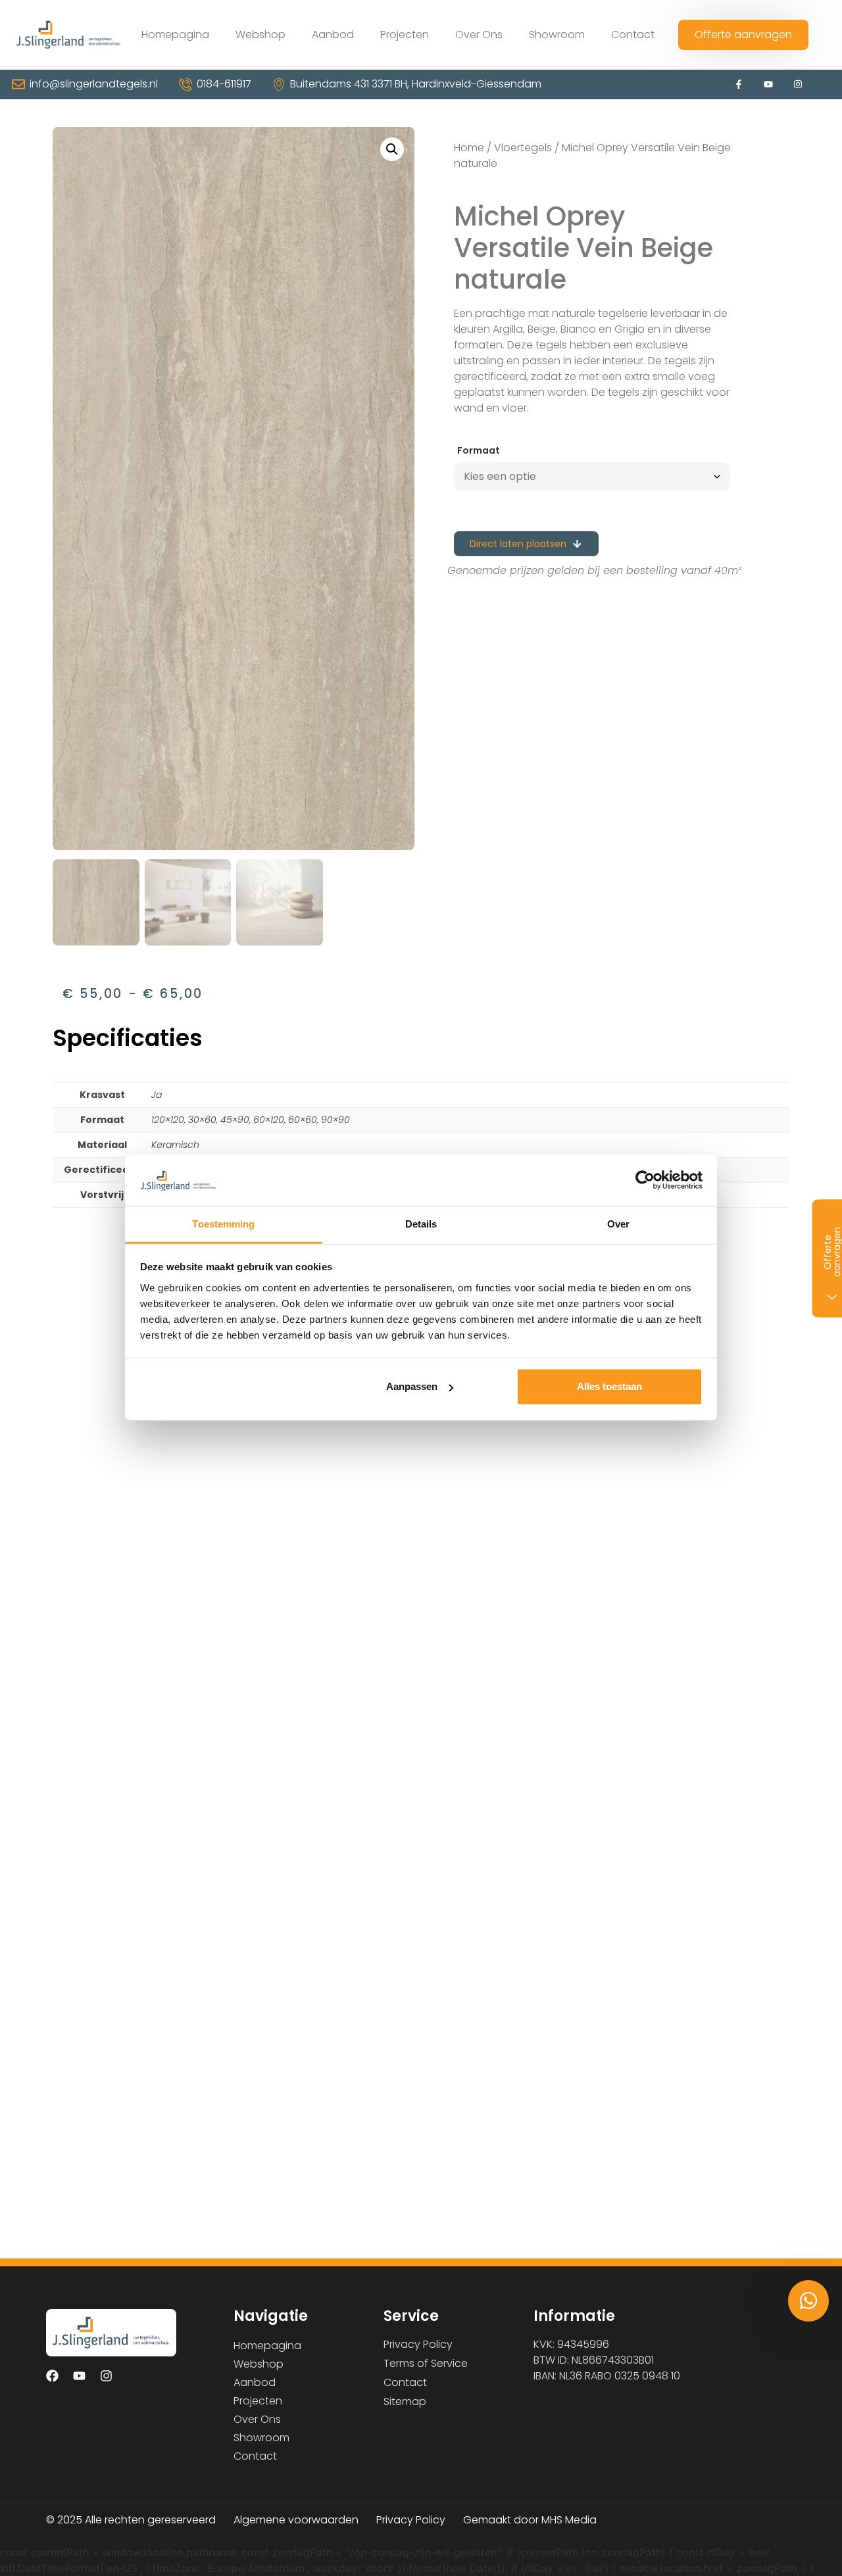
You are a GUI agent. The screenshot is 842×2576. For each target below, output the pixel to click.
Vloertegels (523, 148)
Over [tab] (618, 1224)
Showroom (557, 35)
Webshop (260, 35)
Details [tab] (421, 1224)
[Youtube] (769, 84)
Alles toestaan (609, 1386)
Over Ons (479, 35)
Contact (633, 35)
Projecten (405, 35)
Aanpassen (412, 1386)
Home (469, 148)
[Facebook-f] (739, 84)
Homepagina (175, 35)
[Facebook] (52, 2375)
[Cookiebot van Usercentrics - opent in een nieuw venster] (645, 1180)
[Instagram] (798, 84)
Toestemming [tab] (223, 1224)
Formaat (479, 450)
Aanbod (333, 35)
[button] (392, 149)
